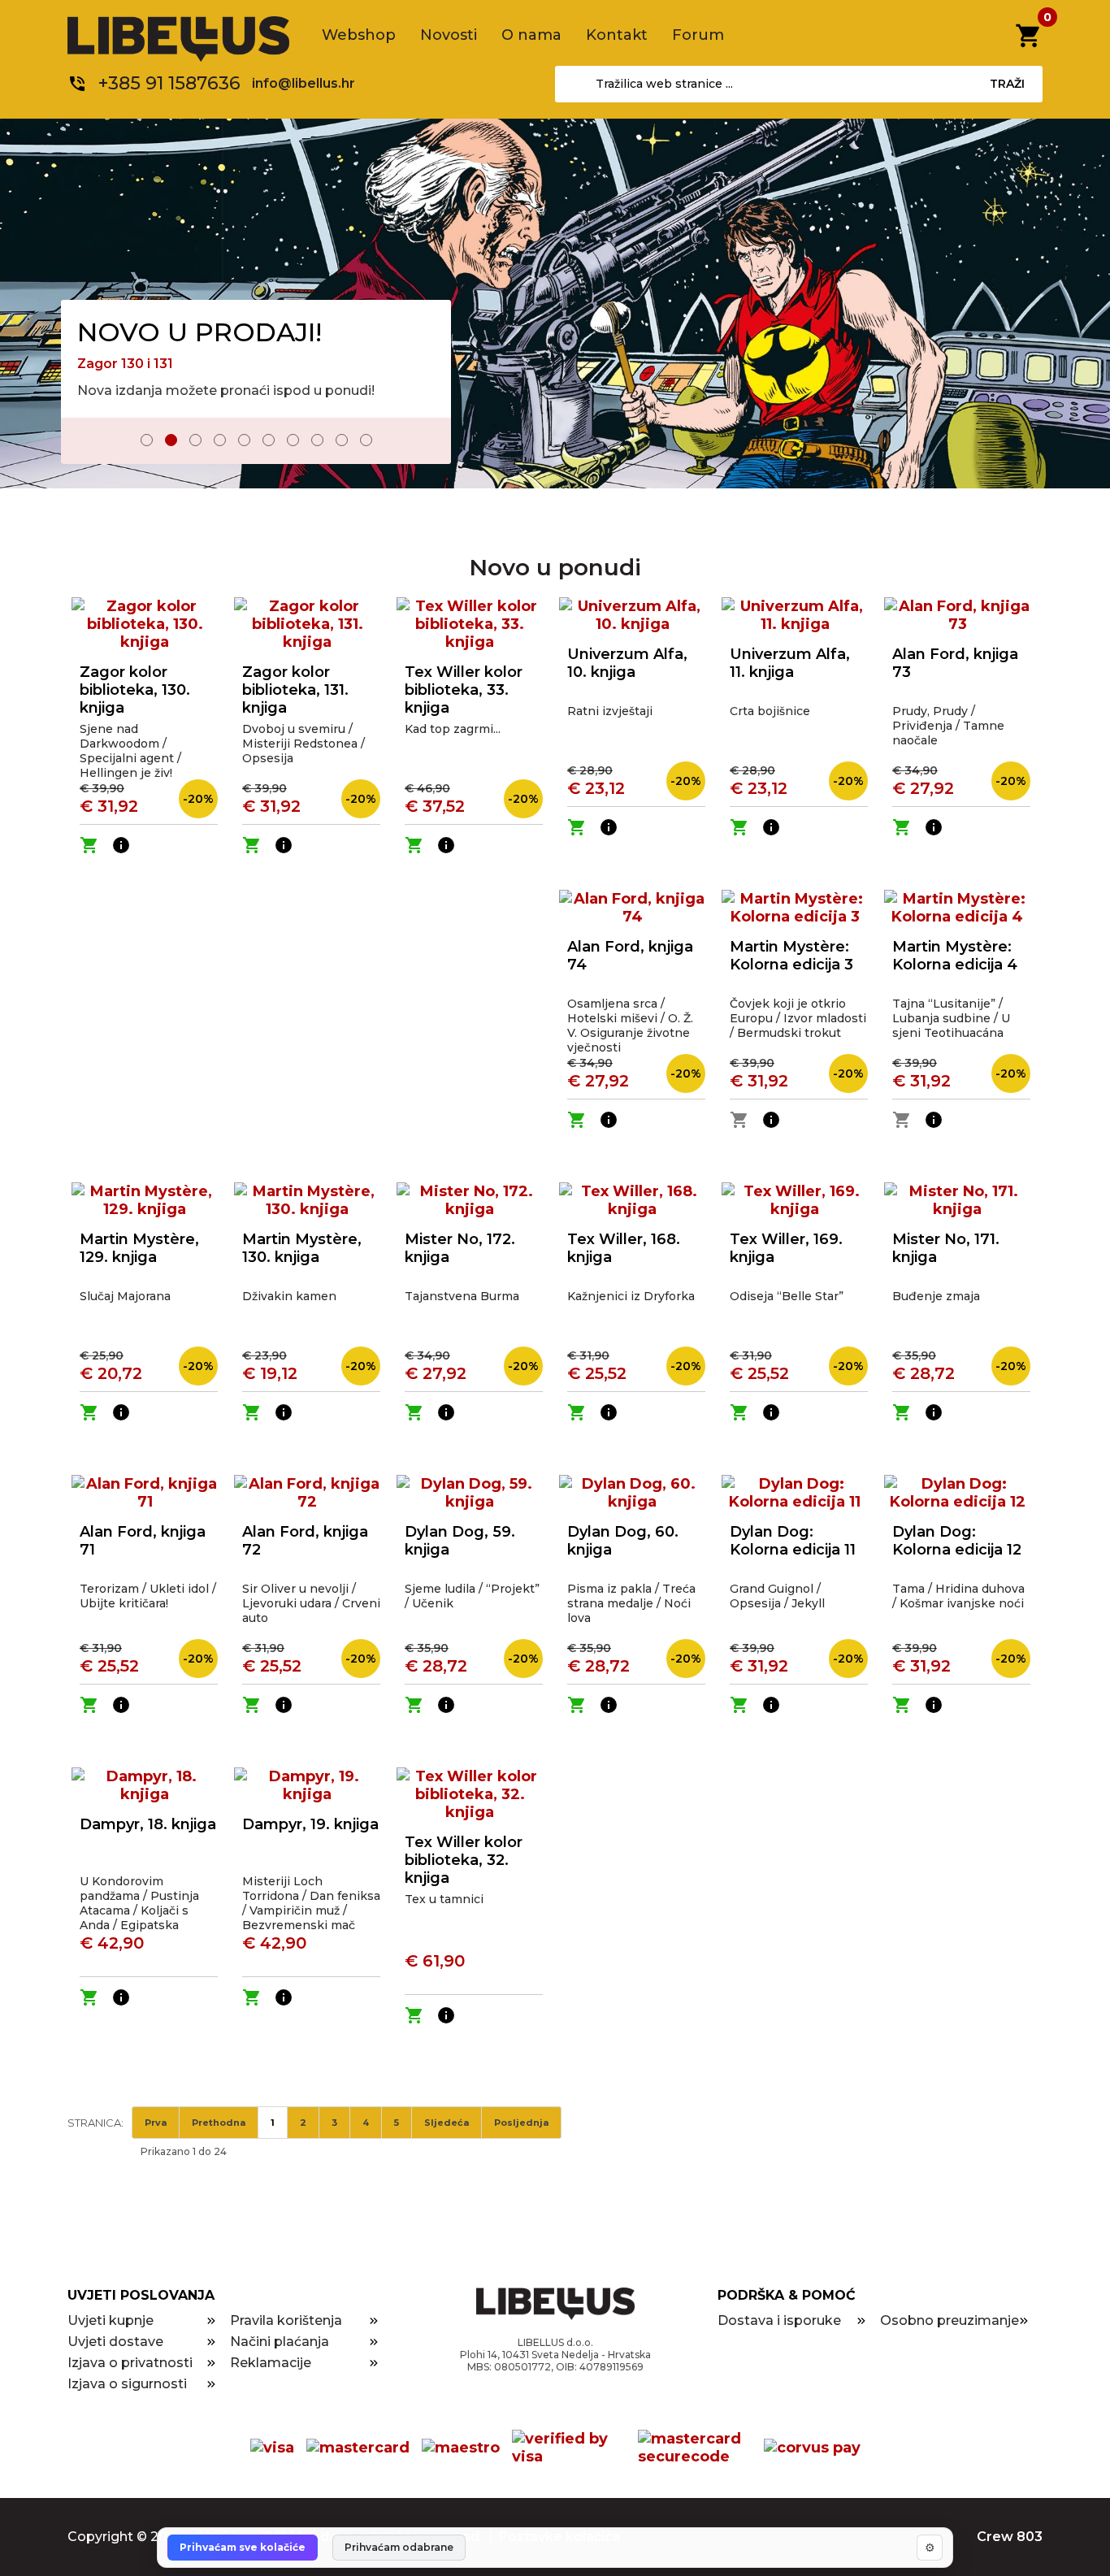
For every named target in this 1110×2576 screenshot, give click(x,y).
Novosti (449, 35)
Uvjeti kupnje (111, 2320)
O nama (531, 35)
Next (427, 442)
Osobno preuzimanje (950, 2320)
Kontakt (617, 35)
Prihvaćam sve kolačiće (243, 2547)
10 (366, 440)
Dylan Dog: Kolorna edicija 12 (957, 1541)
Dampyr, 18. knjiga (148, 1824)
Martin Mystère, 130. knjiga (302, 1248)
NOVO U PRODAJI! (199, 332)
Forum (698, 35)
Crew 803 (1010, 2537)
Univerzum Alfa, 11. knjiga (790, 663)
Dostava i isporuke (779, 2320)
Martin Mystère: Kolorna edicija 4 (955, 956)
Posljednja (521, 2123)
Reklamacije (271, 2363)
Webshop (359, 35)
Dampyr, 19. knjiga (310, 1824)
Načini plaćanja (280, 2342)
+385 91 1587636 (169, 83)
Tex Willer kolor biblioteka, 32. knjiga (464, 1860)
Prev (85, 442)
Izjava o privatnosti (130, 2363)
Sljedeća (447, 2123)
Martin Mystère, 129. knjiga (139, 1248)
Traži (1007, 84)
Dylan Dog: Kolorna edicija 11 (793, 1541)
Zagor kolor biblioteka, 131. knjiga (295, 690)
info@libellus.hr (304, 83)
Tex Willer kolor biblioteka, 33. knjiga (464, 690)
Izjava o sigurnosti (127, 2384)
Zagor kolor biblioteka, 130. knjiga (135, 690)
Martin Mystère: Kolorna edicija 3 (791, 956)
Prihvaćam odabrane (399, 2547)
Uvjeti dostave (115, 2342)
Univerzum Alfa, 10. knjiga (627, 663)
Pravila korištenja (286, 2320)
